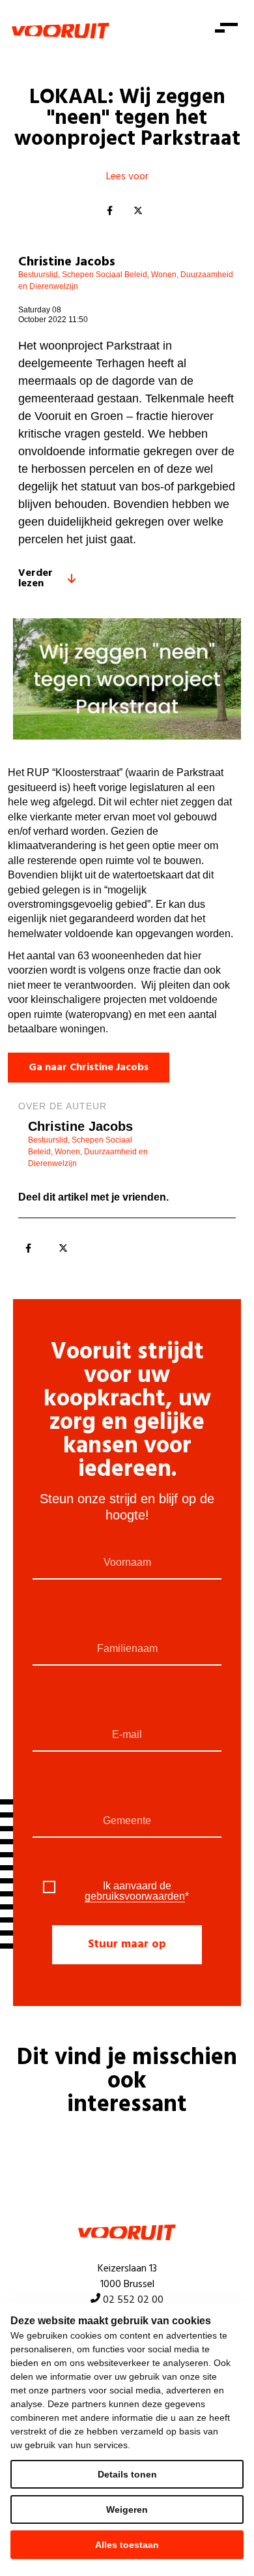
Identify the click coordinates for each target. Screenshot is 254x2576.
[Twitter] (138, 211)
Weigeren (127, 2509)
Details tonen (127, 2474)
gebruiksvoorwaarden (135, 1896)
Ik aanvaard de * (137, 1891)
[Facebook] (109, 211)
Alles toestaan (127, 2545)
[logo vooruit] (61, 31)
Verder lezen (35, 578)
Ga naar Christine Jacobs (89, 1068)
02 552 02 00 (133, 2300)
